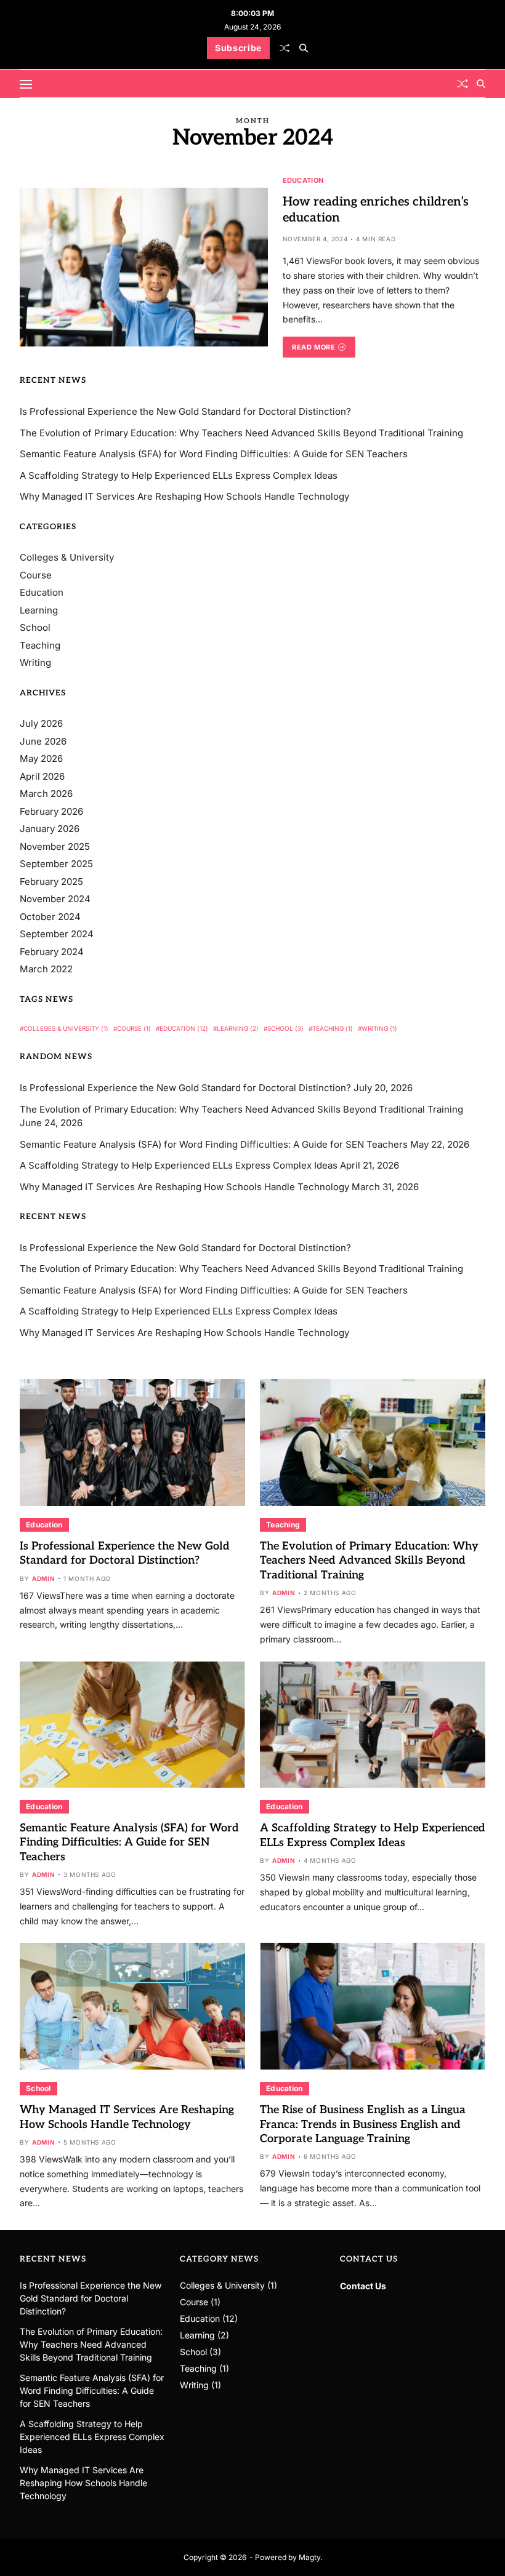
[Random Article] (285, 48)
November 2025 (55, 846)
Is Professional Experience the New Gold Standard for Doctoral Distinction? (185, 411)
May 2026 (41, 758)
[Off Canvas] (26, 84)
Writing (35, 662)
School (35, 627)
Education (303, 180)
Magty (309, 2557)
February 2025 (51, 882)
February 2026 (51, 811)
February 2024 (52, 952)
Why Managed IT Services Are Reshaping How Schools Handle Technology (184, 496)
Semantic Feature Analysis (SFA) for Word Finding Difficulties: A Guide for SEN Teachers (214, 454)
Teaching (40, 645)
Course (36, 575)
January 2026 (50, 829)
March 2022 (46, 969)
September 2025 (56, 864)
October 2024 (50, 917)
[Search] (304, 48)
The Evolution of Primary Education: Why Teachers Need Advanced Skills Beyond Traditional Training (241, 433)
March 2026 (46, 794)
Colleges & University (67, 557)
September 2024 (57, 934)
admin (43, 1578)
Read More (313, 347)
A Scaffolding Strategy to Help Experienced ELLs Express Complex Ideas (179, 475)
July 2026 (41, 723)
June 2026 (43, 741)
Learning (39, 610)
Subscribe (238, 48)
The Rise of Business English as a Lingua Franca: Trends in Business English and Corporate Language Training (363, 2124)
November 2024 (55, 899)
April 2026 (42, 776)
